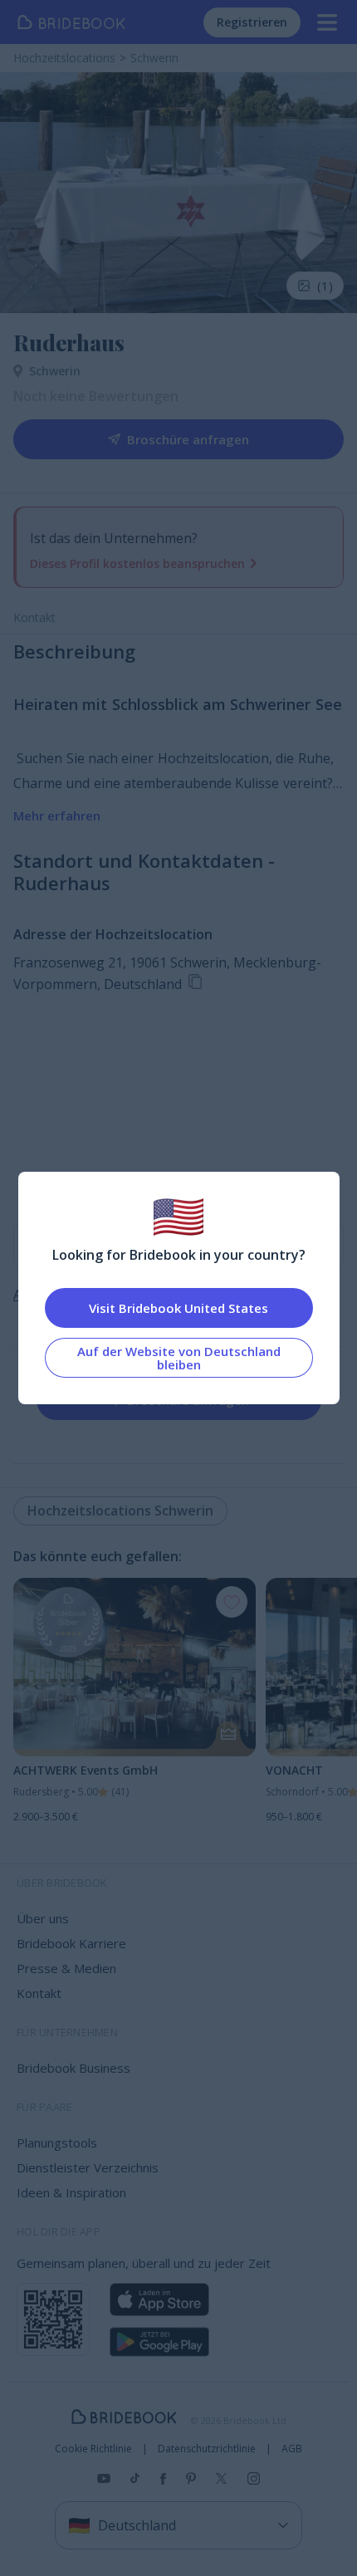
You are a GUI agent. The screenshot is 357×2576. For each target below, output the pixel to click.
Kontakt (34, 617)
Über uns (43, 1918)
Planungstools (57, 2143)
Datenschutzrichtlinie (207, 2449)
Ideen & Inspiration (71, 2192)
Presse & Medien (66, 1968)
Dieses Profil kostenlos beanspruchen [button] (137, 563)
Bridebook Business (73, 2068)
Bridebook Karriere (71, 1943)
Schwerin (55, 371)
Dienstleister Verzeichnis (88, 2167)
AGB (292, 2449)
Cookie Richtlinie (93, 2449)
